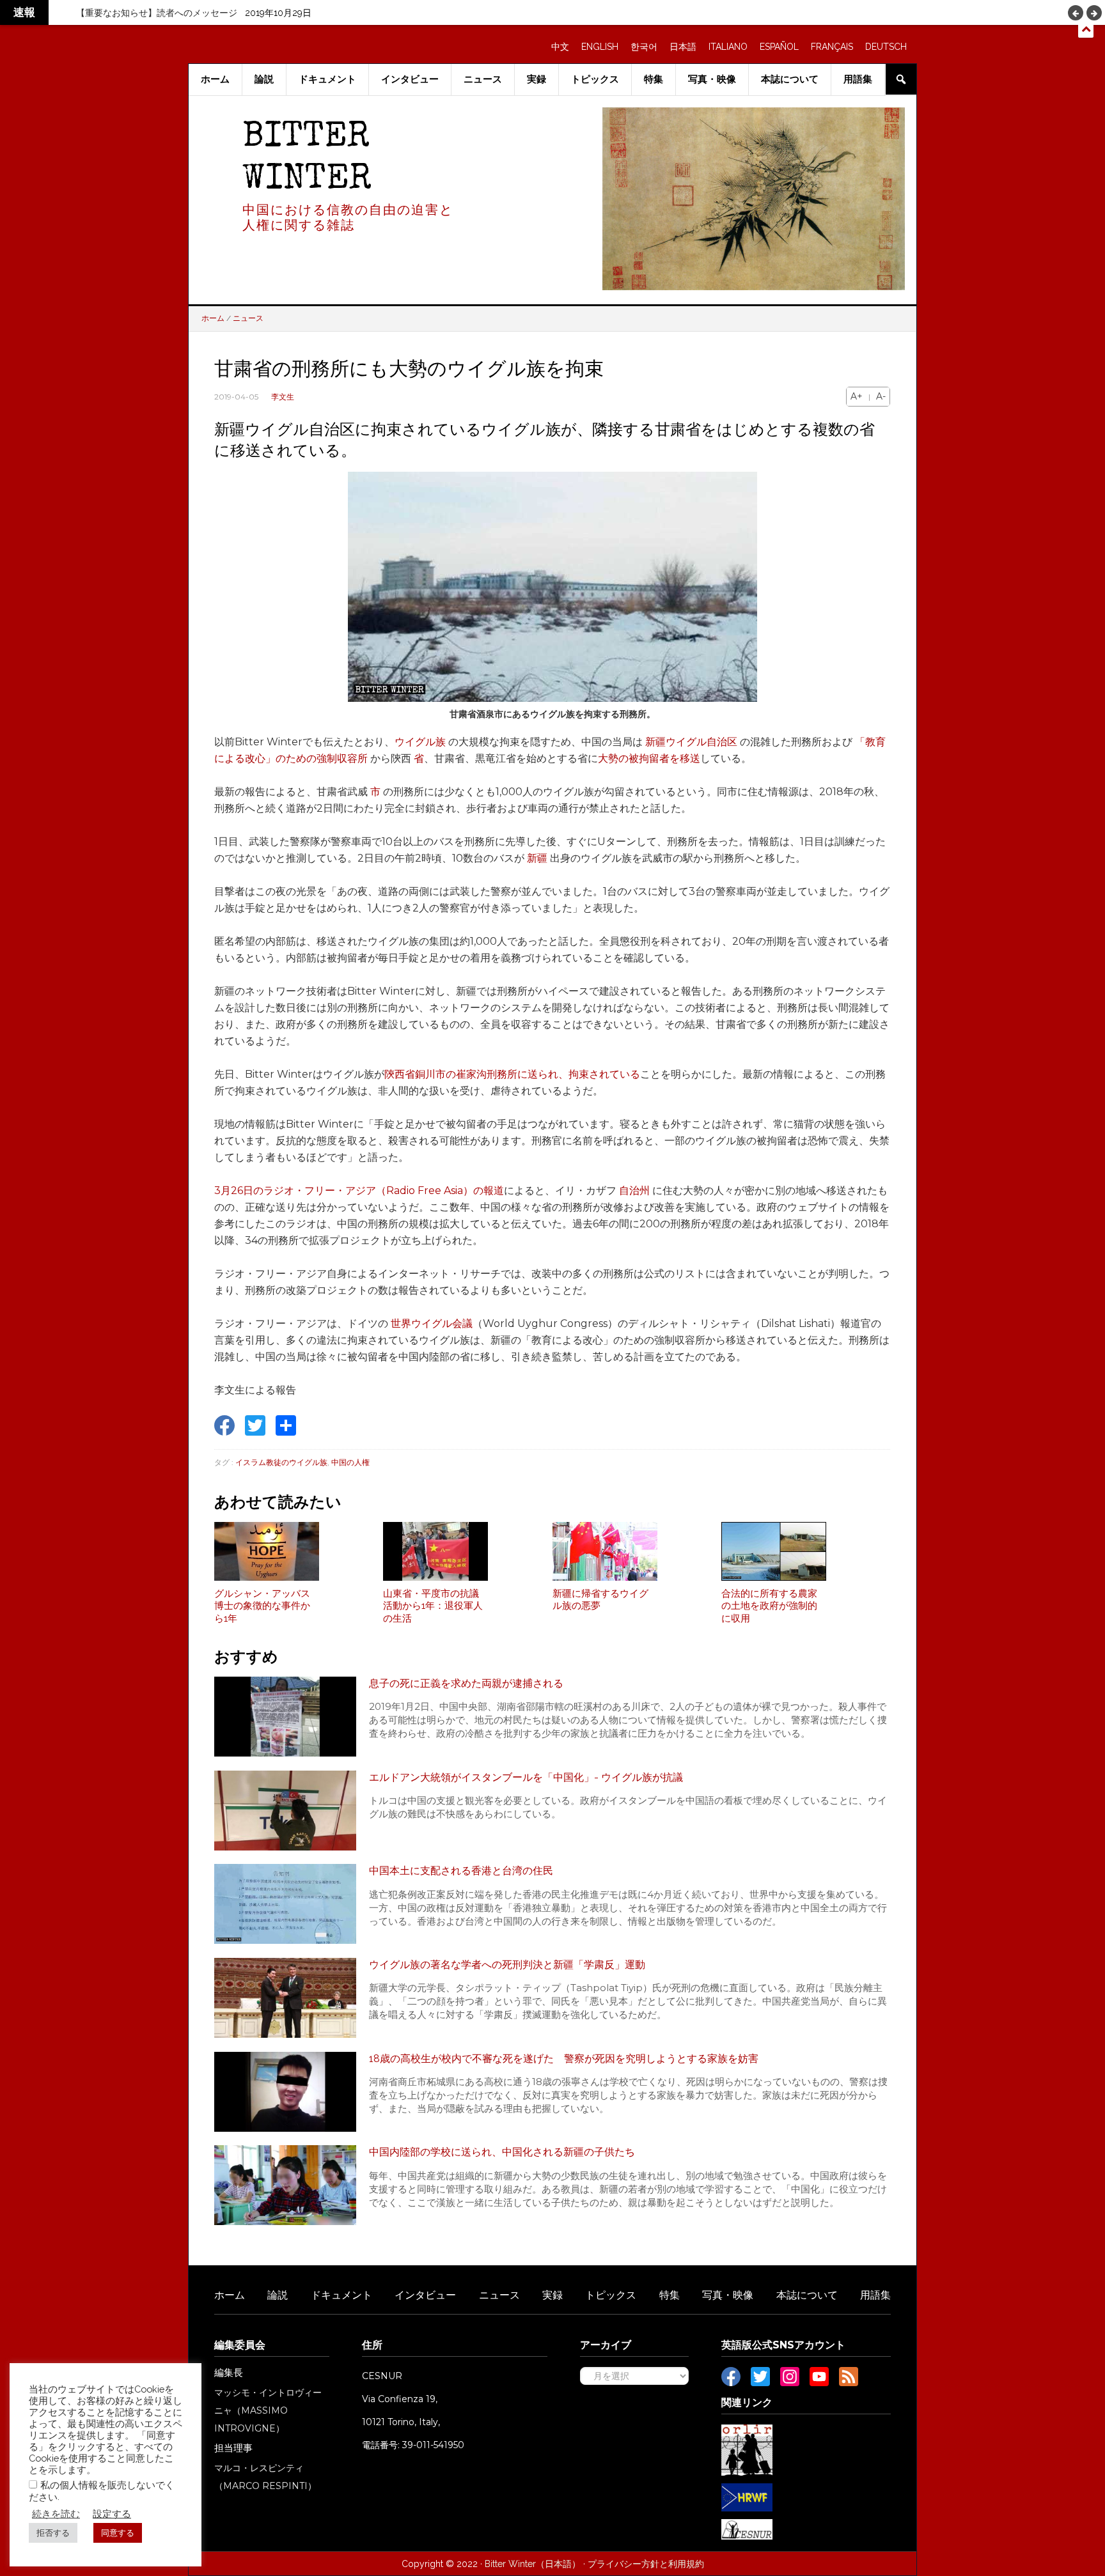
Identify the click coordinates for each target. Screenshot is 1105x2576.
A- (881, 396)
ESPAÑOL (779, 47)
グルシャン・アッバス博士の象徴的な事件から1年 (262, 1606)
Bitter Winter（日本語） (533, 2564)
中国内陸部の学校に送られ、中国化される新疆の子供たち (502, 2152)
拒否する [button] (53, 2533)
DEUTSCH (886, 47)
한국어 (644, 47)
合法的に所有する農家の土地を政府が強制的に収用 (769, 1606)
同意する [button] (118, 2533)
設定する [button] (112, 2514)
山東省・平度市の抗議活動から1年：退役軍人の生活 (433, 1606)
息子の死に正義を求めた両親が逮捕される (466, 1683)
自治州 (634, 1191)
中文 (560, 47)
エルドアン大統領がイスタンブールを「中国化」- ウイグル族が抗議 (526, 1777)
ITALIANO (728, 47)
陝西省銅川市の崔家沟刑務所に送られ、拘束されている (512, 1074)
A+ (857, 396)
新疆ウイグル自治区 (691, 742)
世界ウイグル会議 (432, 1323)
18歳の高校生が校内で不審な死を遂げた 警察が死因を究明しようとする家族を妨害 (564, 2059)
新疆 (537, 858)
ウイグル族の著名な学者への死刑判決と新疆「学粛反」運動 (507, 1965)
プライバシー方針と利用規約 (646, 2564)
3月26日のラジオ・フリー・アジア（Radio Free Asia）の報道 (359, 1191)
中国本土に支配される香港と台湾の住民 (461, 1871)
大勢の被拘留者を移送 (649, 758)
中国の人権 (350, 1462)
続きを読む (56, 2514)
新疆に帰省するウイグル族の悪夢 (600, 1600)
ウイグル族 (420, 742)
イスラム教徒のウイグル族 (281, 1462)
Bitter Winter (307, 159)
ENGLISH (600, 47)
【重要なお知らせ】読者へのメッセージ (157, 13)
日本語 (683, 47)
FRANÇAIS (832, 47)
